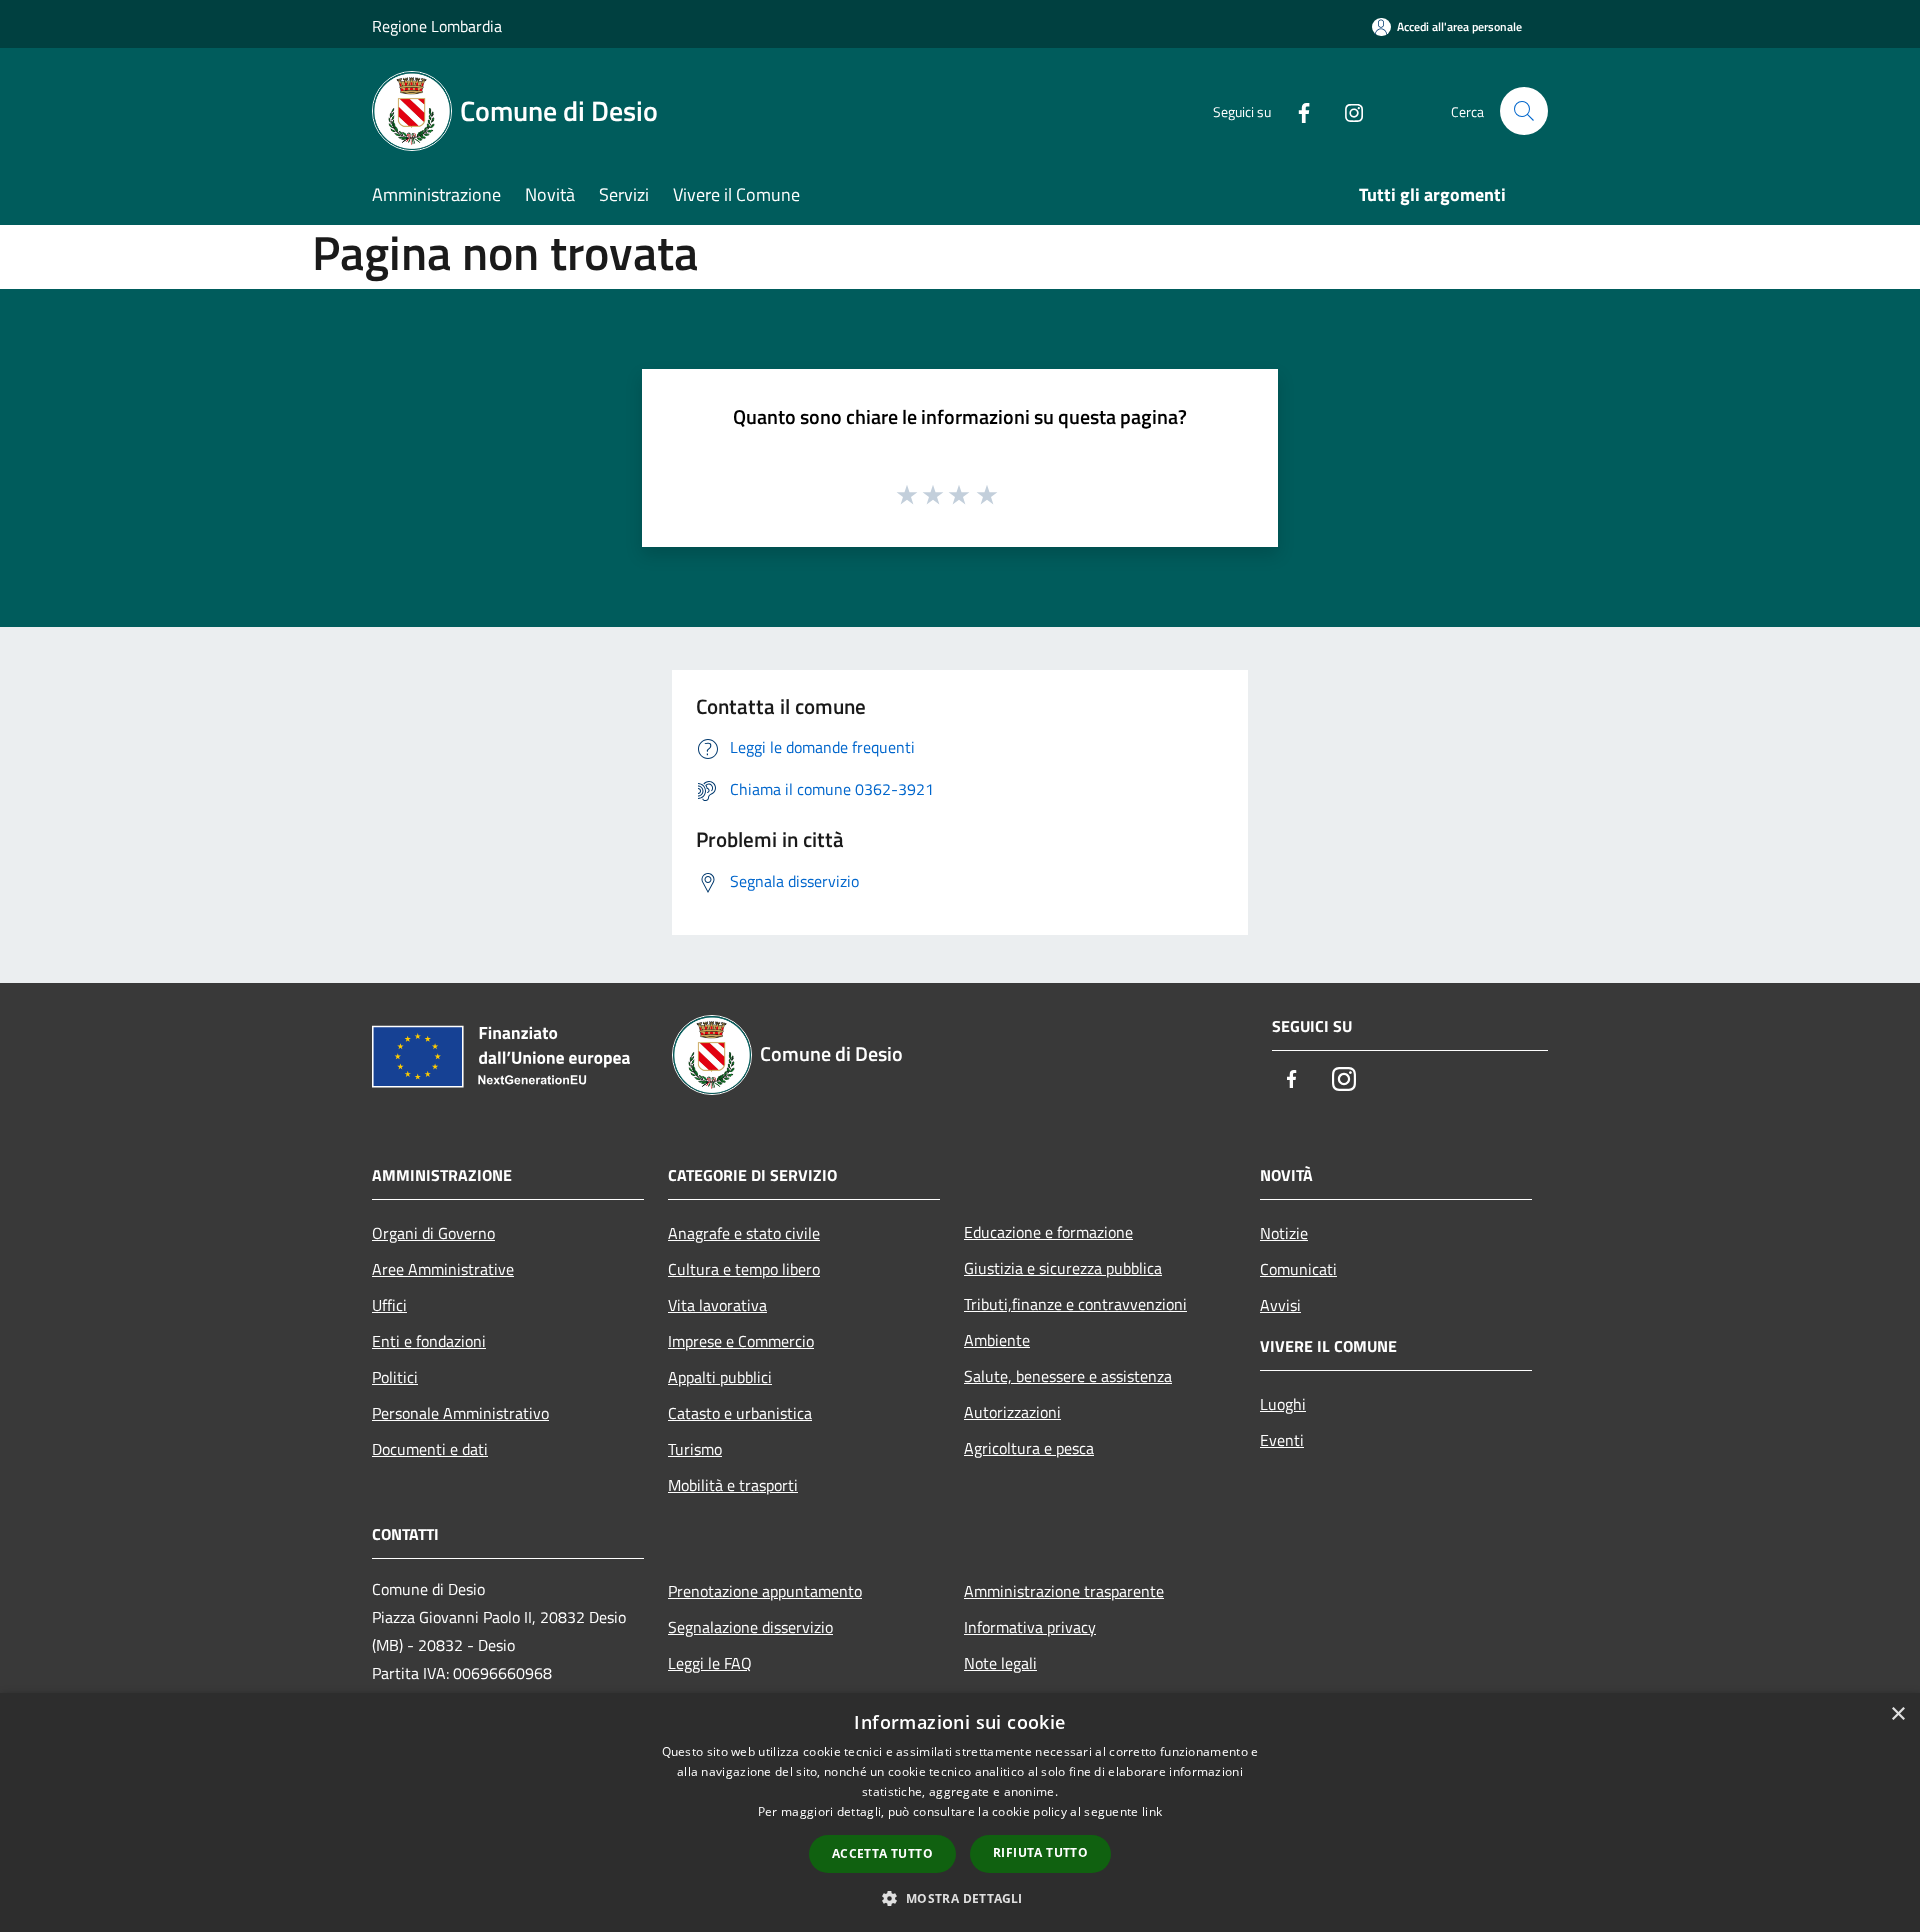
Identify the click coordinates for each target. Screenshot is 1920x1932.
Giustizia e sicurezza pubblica (1063, 1268)
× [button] (1897, 1714)
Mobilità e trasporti (733, 1485)
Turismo (695, 1449)
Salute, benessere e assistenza (1068, 1376)
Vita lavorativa (717, 1305)
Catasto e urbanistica (740, 1413)
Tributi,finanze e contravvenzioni (1075, 1304)
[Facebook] (1296, 110)
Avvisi (1280, 1305)
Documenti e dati (430, 1449)
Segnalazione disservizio (750, 1627)
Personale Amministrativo (460, 1413)
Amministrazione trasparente (1064, 1591)
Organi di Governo (433, 1233)
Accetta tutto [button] (882, 1853)
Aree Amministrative (443, 1269)
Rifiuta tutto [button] (1040, 1852)
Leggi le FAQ (710, 1663)
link (1152, 1811)
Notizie (1284, 1233)
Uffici (389, 1305)
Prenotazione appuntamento (765, 1591)
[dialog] (960, 1812)
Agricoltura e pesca (1029, 1448)
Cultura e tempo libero (744, 1269)
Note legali (1000, 1663)
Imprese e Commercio (741, 1341)
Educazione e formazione (1048, 1232)
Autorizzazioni (1012, 1412)
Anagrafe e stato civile (744, 1233)
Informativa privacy (1030, 1627)
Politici (395, 1377)
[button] (959, 1898)
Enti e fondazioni (429, 1341)
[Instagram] (1346, 110)
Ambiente (997, 1340)
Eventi (1282, 1440)
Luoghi (1283, 1404)
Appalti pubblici (720, 1377)
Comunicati (1298, 1269)
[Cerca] (1524, 111)
